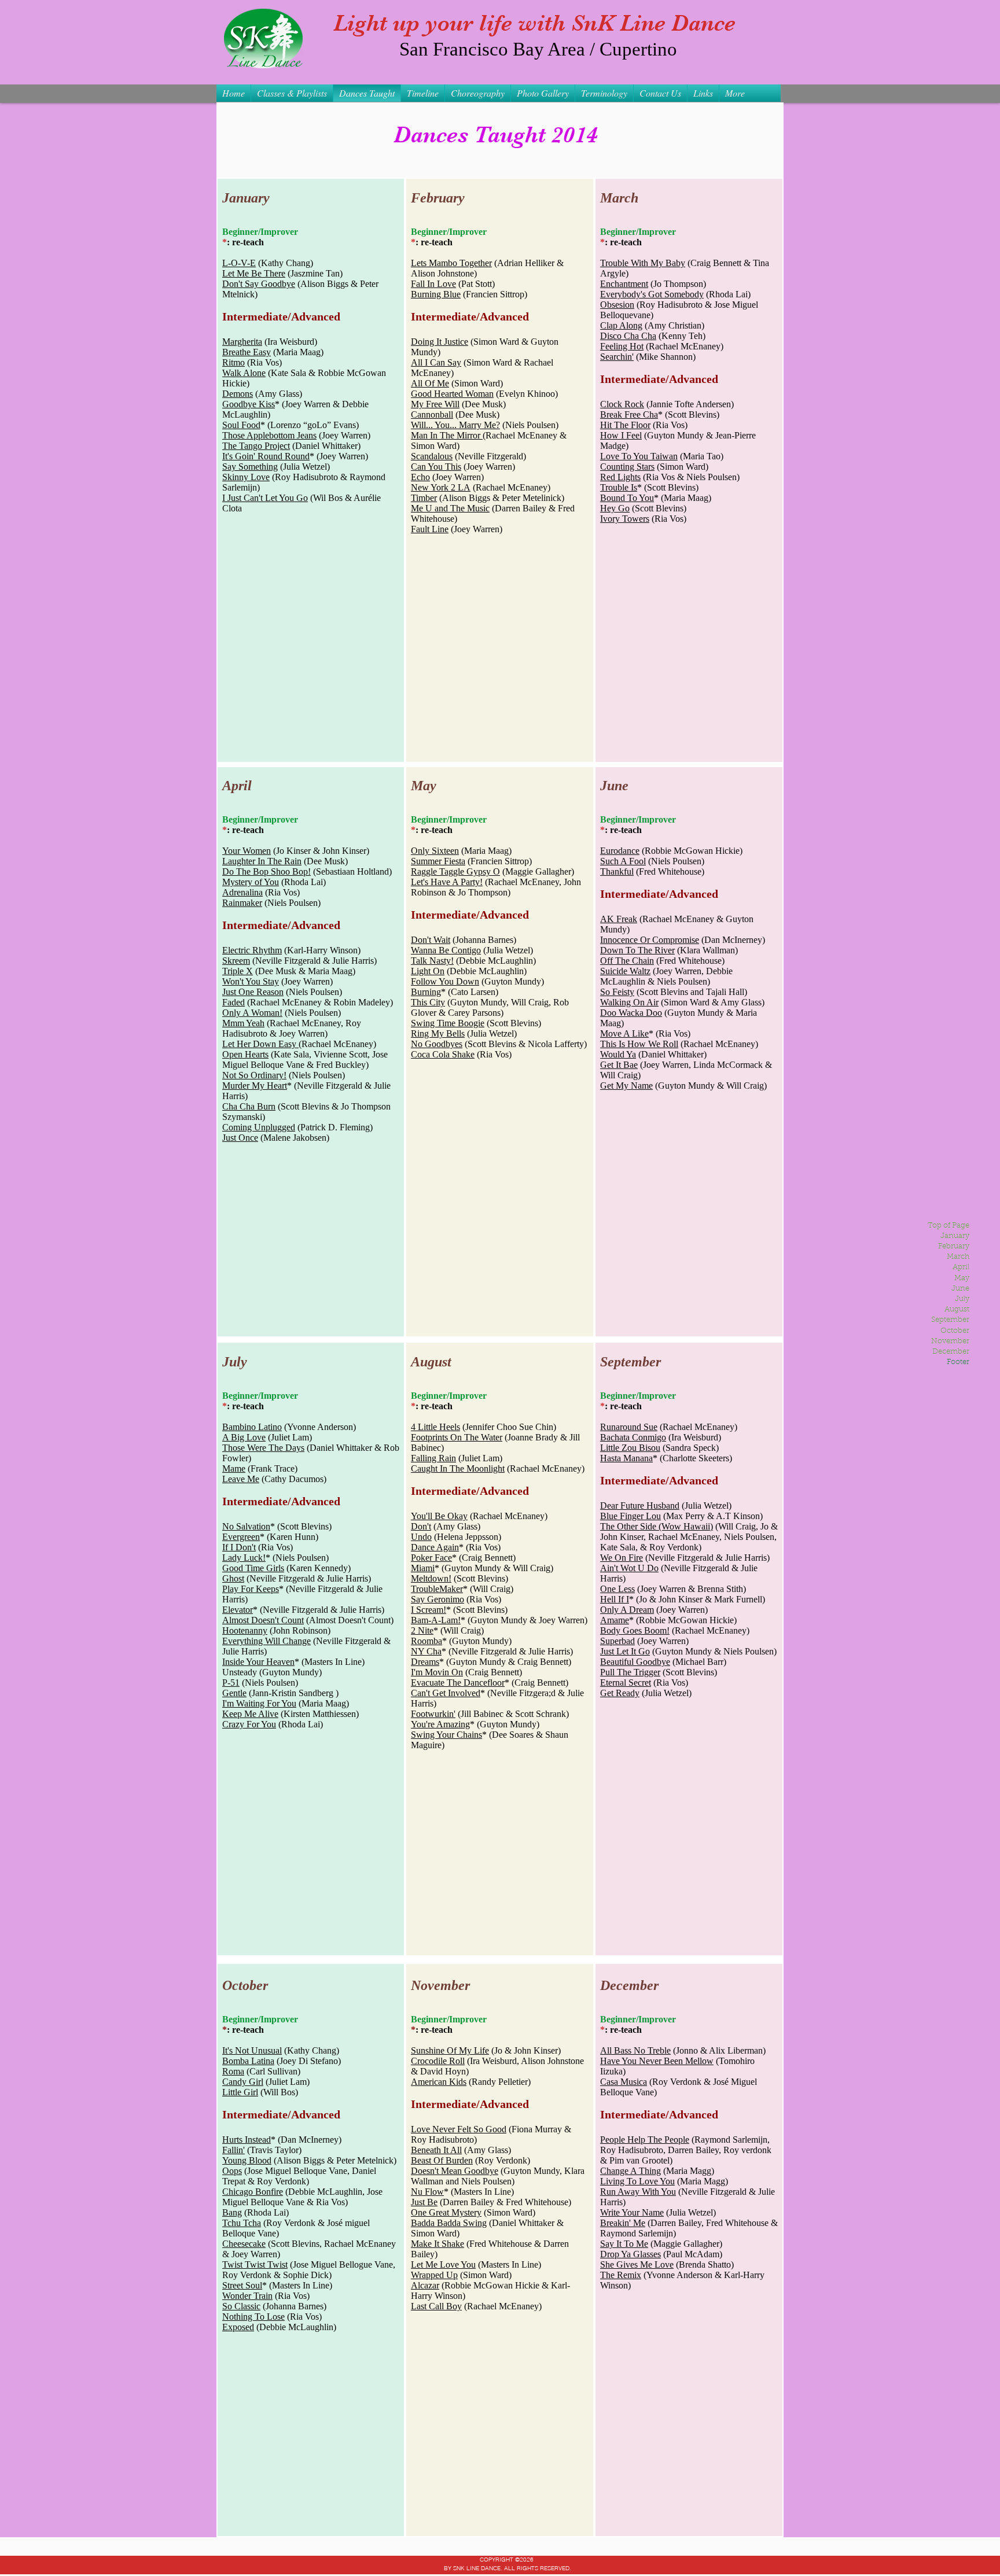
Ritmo (234, 362)
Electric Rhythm (252, 950)
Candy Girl (243, 2082)
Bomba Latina (248, 2061)
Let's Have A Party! (447, 882)
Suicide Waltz (625, 971)
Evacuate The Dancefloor (458, 1683)
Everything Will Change (266, 1641)
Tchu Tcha (242, 2223)
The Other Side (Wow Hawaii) (657, 1526)
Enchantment (624, 284)
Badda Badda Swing (449, 2223)
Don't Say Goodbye (259, 284)
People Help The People (645, 2140)
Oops (232, 2171)
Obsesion (617, 305)
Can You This (436, 467)
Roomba (427, 1641)
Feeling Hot (622, 346)
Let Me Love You (443, 2264)
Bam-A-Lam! (436, 1620)
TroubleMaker (437, 1589)
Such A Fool (623, 861)
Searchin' (617, 357)
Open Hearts (245, 1054)
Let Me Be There (254, 273)
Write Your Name (632, 2212)
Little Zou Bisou (630, 1448)
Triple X (238, 971)
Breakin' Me (623, 2223)
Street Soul (242, 2285)
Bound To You (627, 498)
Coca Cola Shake (443, 1054)
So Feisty (617, 992)
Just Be (424, 2202)
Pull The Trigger (630, 1672)
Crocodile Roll (438, 2061)
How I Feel (621, 435)
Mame (234, 1468)
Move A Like (624, 1033)
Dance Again (435, 1547)
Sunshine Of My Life (450, 2050)
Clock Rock (622, 404)
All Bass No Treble (635, 2050)
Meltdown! (431, 1578)
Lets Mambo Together (451, 263)
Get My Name (626, 1086)
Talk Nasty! (432, 961)
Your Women (247, 851)
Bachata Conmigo (633, 1437)
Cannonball (432, 414)
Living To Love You (637, 2181)
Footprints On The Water (457, 1437)
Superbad (617, 1641)
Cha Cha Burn (249, 1106)
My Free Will (435, 404)
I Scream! (429, 1610)
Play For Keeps (251, 1589)
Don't (421, 1526)
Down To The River (637, 950)
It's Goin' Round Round (266, 456)
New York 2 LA (441, 487)
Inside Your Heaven (258, 1662)
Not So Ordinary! (254, 1075)
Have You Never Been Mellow (657, 2061)
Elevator (238, 1610)
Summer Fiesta (438, 861)
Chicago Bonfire (253, 2192)
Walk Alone (244, 373)
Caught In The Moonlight (458, 1468)
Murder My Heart (255, 1086)
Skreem (236, 961)
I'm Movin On (437, 1672)
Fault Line (430, 529)
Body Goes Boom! (635, 1630)
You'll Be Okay (439, 1516)
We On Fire (622, 1558)
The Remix (621, 2275)
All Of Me (430, 383)
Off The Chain (627, 961)
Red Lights (620, 477)
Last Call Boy (436, 2306)
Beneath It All (436, 2150)
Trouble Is (619, 487)
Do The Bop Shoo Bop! (266, 871)
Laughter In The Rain (262, 861)
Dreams (425, 1662)
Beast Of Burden (442, 2160)
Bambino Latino (252, 1427)
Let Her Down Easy (260, 1044)
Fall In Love (433, 284)
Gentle (234, 1693)
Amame (615, 1620)
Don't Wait (431, 940)
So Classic (241, 2306)
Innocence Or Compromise (650, 940)
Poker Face (431, 1558)
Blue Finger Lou (630, 1516)
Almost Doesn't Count (263, 1620)
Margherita (242, 342)
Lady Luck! (244, 1558)
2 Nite (422, 1630)
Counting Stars (627, 467)
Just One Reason (253, 992)
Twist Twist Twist (255, 2264)
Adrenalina (242, 892)
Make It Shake (437, 2244)
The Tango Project (256, 446)
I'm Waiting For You (259, 1703)
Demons (238, 394)
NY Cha (426, 1651)
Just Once (240, 1138)
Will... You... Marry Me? (455, 425)
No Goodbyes (437, 1044)
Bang (232, 2212)
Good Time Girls (253, 1568)
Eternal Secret (626, 1683)
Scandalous (432, 456)
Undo (421, 1537)
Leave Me (241, 1479)
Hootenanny (245, 1630)
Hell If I (615, 1599)
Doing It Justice (440, 342)
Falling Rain (433, 1458)
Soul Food (241, 425)
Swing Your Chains (446, 1735)
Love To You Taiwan (639, 456)
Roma (233, 2071)
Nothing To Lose (253, 2317)
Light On (428, 971)
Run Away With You (638, 2192)
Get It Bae (619, 1065)
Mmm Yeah (243, 1023)
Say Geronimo (437, 1599)
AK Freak (619, 919)
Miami (423, 1568)
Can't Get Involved (446, 1693)
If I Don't (239, 1547)
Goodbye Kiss (249, 404)
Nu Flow (427, 2192)
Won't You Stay (251, 981)
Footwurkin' (433, 1714)
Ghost (233, 1578)
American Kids (439, 2082)
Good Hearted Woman (452, 394)
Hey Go (615, 508)
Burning (426, 992)
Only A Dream (627, 1610)
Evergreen (241, 1537)
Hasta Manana (626, 1458)
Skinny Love (246, 477)
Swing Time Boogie (448, 1023)
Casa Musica (624, 2082)
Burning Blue (436, 294)
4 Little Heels (435, 1427)
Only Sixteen (435, 851)
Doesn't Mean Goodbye (455, 2171)
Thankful (617, 871)
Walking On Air (629, 1002)
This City (428, 1002)
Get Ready (620, 1693)
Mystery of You (251, 882)
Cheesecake (244, 2244)
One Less (617, 1589)
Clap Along (621, 325)
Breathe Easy (247, 352)
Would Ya (618, 1054)
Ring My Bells (438, 1033)
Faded (234, 1002)
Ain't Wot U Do (629, 1568)
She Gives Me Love (637, 2264)
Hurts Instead (247, 2140)
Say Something (250, 467)
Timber (424, 498)
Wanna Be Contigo (446, 950)
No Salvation (246, 1526)
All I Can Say (436, 362)
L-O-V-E (239, 263)
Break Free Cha (629, 414)
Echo (420, 477)
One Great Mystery (446, 2212)
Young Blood (247, 2160)
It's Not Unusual (252, 2050)
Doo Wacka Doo (631, 1013)
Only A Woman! (252, 1013)
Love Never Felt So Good (459, 2129)
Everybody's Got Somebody (652, 294)
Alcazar (425, 2285)
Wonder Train (247, 2296)
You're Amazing (440, 1724)
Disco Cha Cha (628, 336)
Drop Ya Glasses (630, 2254)
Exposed (238, 2327)
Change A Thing (630, 2171)
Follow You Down (445, 981)
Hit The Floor (625, 425)
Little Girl (240, 2092)
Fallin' (234, 2150)
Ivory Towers (625, 519)
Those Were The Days (263, 1448)
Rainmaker (242, 903)
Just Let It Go (625, 1651)
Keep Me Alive (250, 1714)
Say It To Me (624, 2244)
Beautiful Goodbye (635, 1662)
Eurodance (620, 851)
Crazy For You (249, 1724)
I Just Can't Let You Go (265, 498)
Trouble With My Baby (643, 263)
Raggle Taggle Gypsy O (455, 871)
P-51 (231, 1683)
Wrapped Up (434, 2275)
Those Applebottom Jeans (269, 435)
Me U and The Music (450, 508)
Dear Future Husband (640, 1506)
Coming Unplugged (259, 1127)
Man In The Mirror (447, 435)
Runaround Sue (629, 1427)
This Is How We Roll (639, 1044)
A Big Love (244, 1437)
